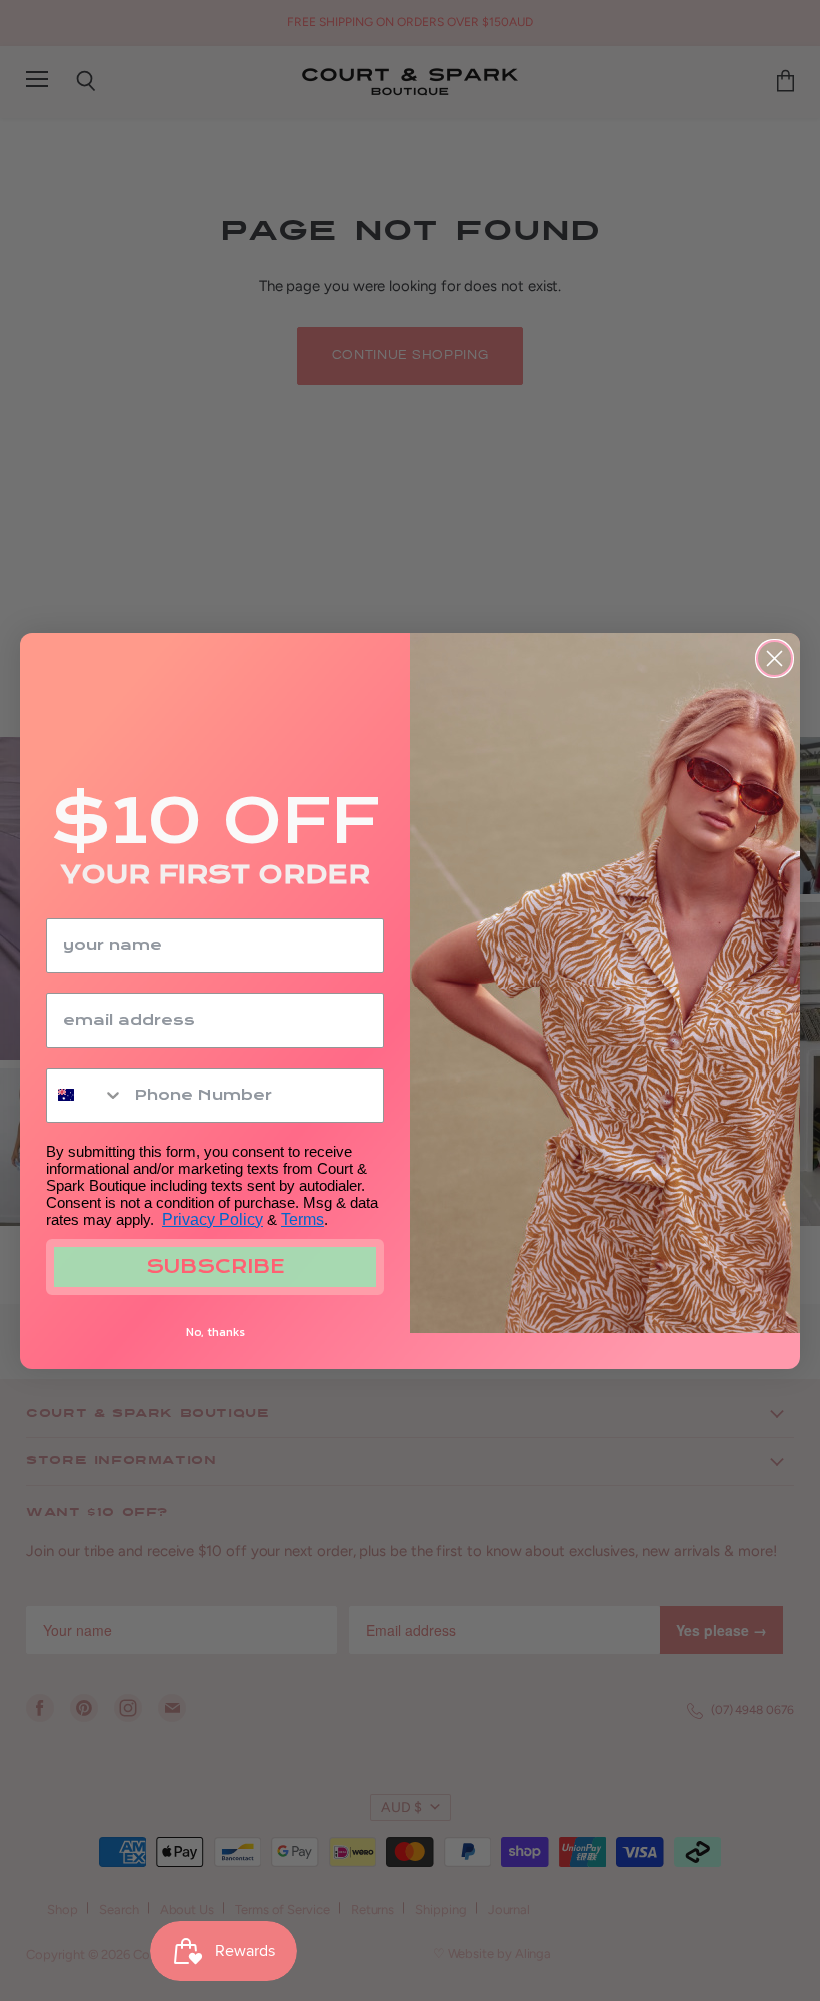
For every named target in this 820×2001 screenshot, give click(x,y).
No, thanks (215, 1332)
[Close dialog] (774, 658)
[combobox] (85, 1095)
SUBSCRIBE (215, 1266)
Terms (302, 1219)
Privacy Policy (212, 1219)
